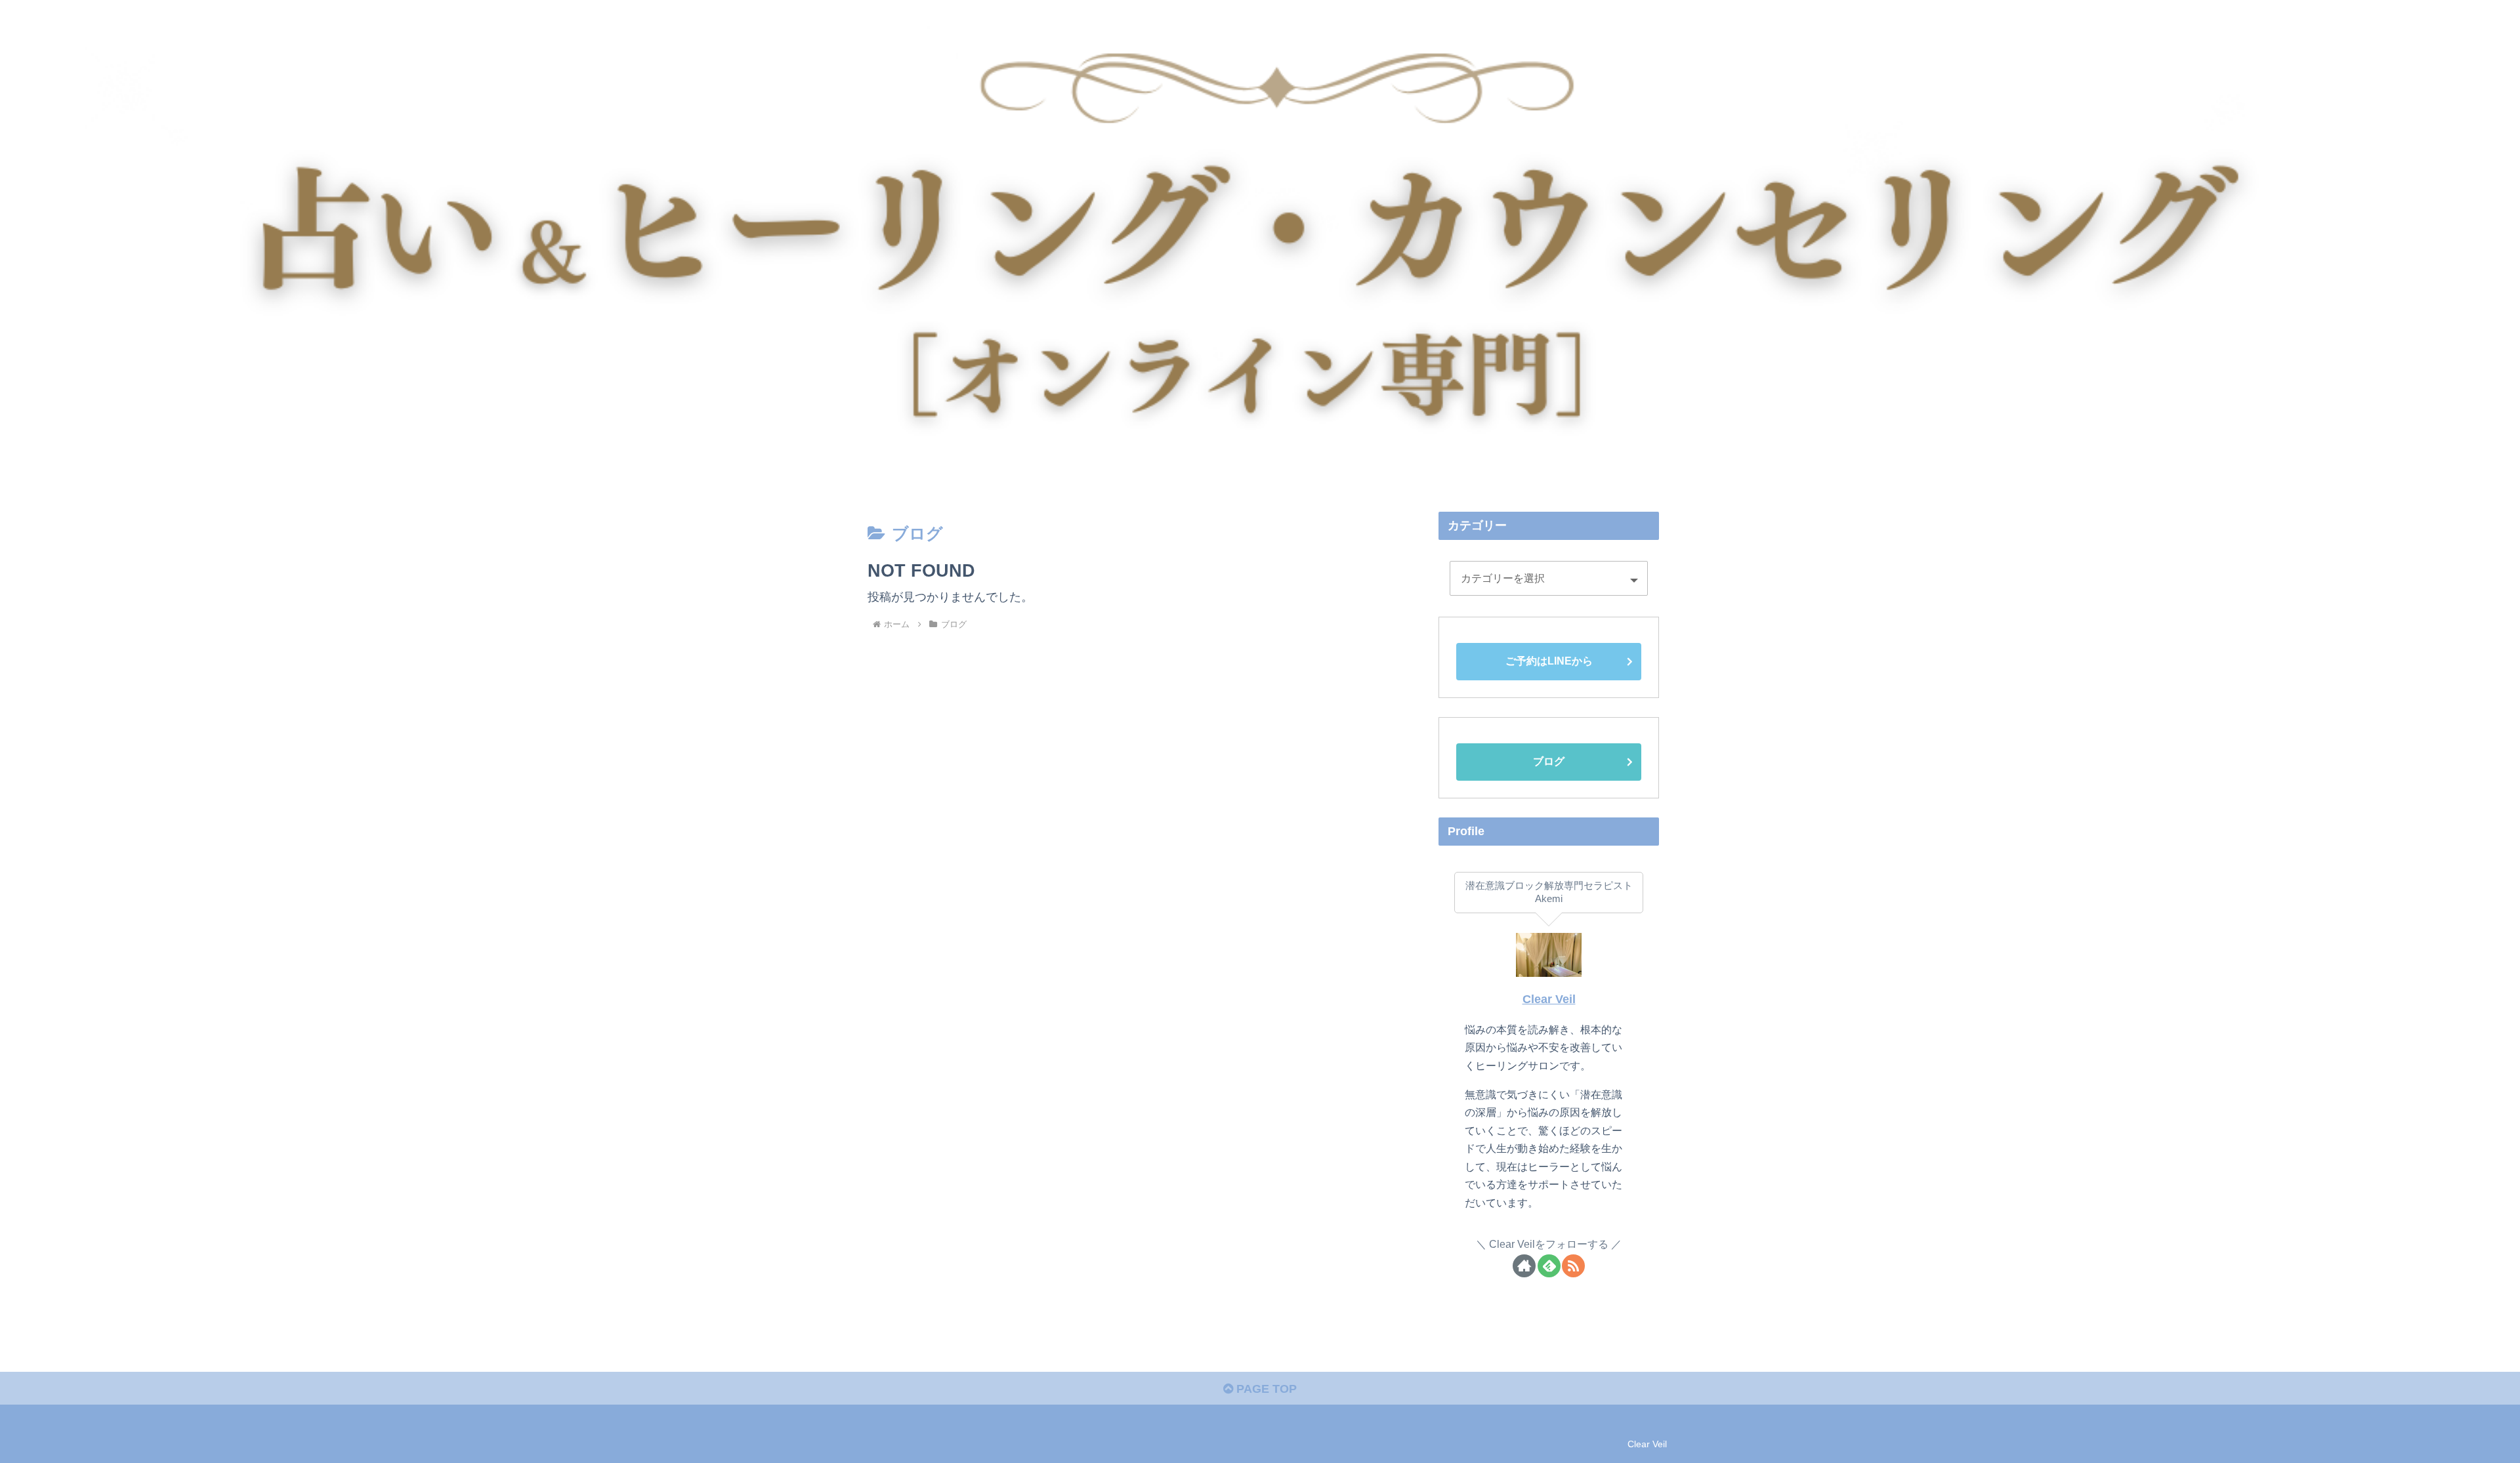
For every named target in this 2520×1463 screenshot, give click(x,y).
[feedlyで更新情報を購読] (1549, 1266)
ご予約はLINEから (1549, 661)
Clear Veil (1549, 999)
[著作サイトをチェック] (1524, 1266)
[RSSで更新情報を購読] (1573, 1266)
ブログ (1549, 761)
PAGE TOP (1265, 1389)
